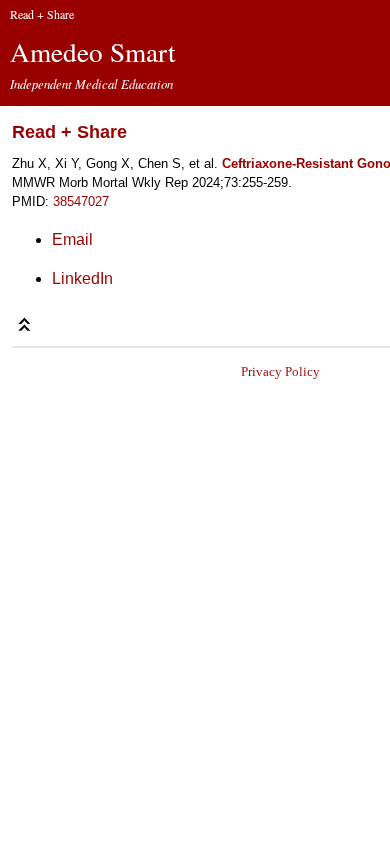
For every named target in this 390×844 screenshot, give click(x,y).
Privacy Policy (280, 371)
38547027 (81, 201)
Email (72, 239)
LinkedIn (82, 278)
